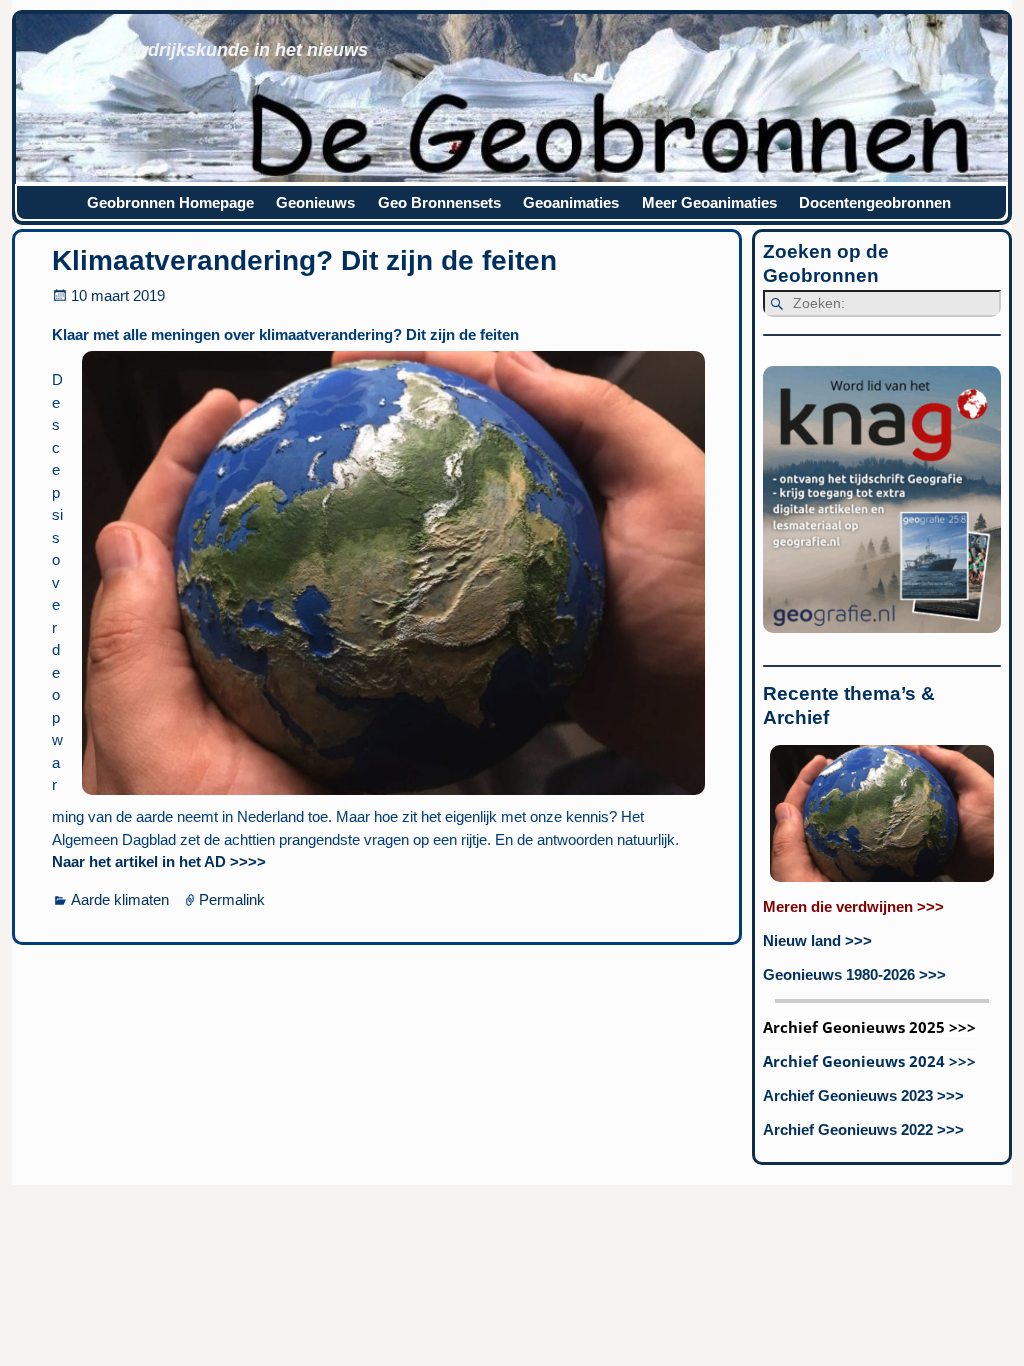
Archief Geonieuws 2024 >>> (869, 1061)
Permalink (232, 899)
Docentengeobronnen (875, 202)
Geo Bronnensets (439, 202)
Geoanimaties (571, 202)
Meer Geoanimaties (709, 202)
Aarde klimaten (120, 899)
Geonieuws (315, 202)
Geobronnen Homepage (170, 202)
